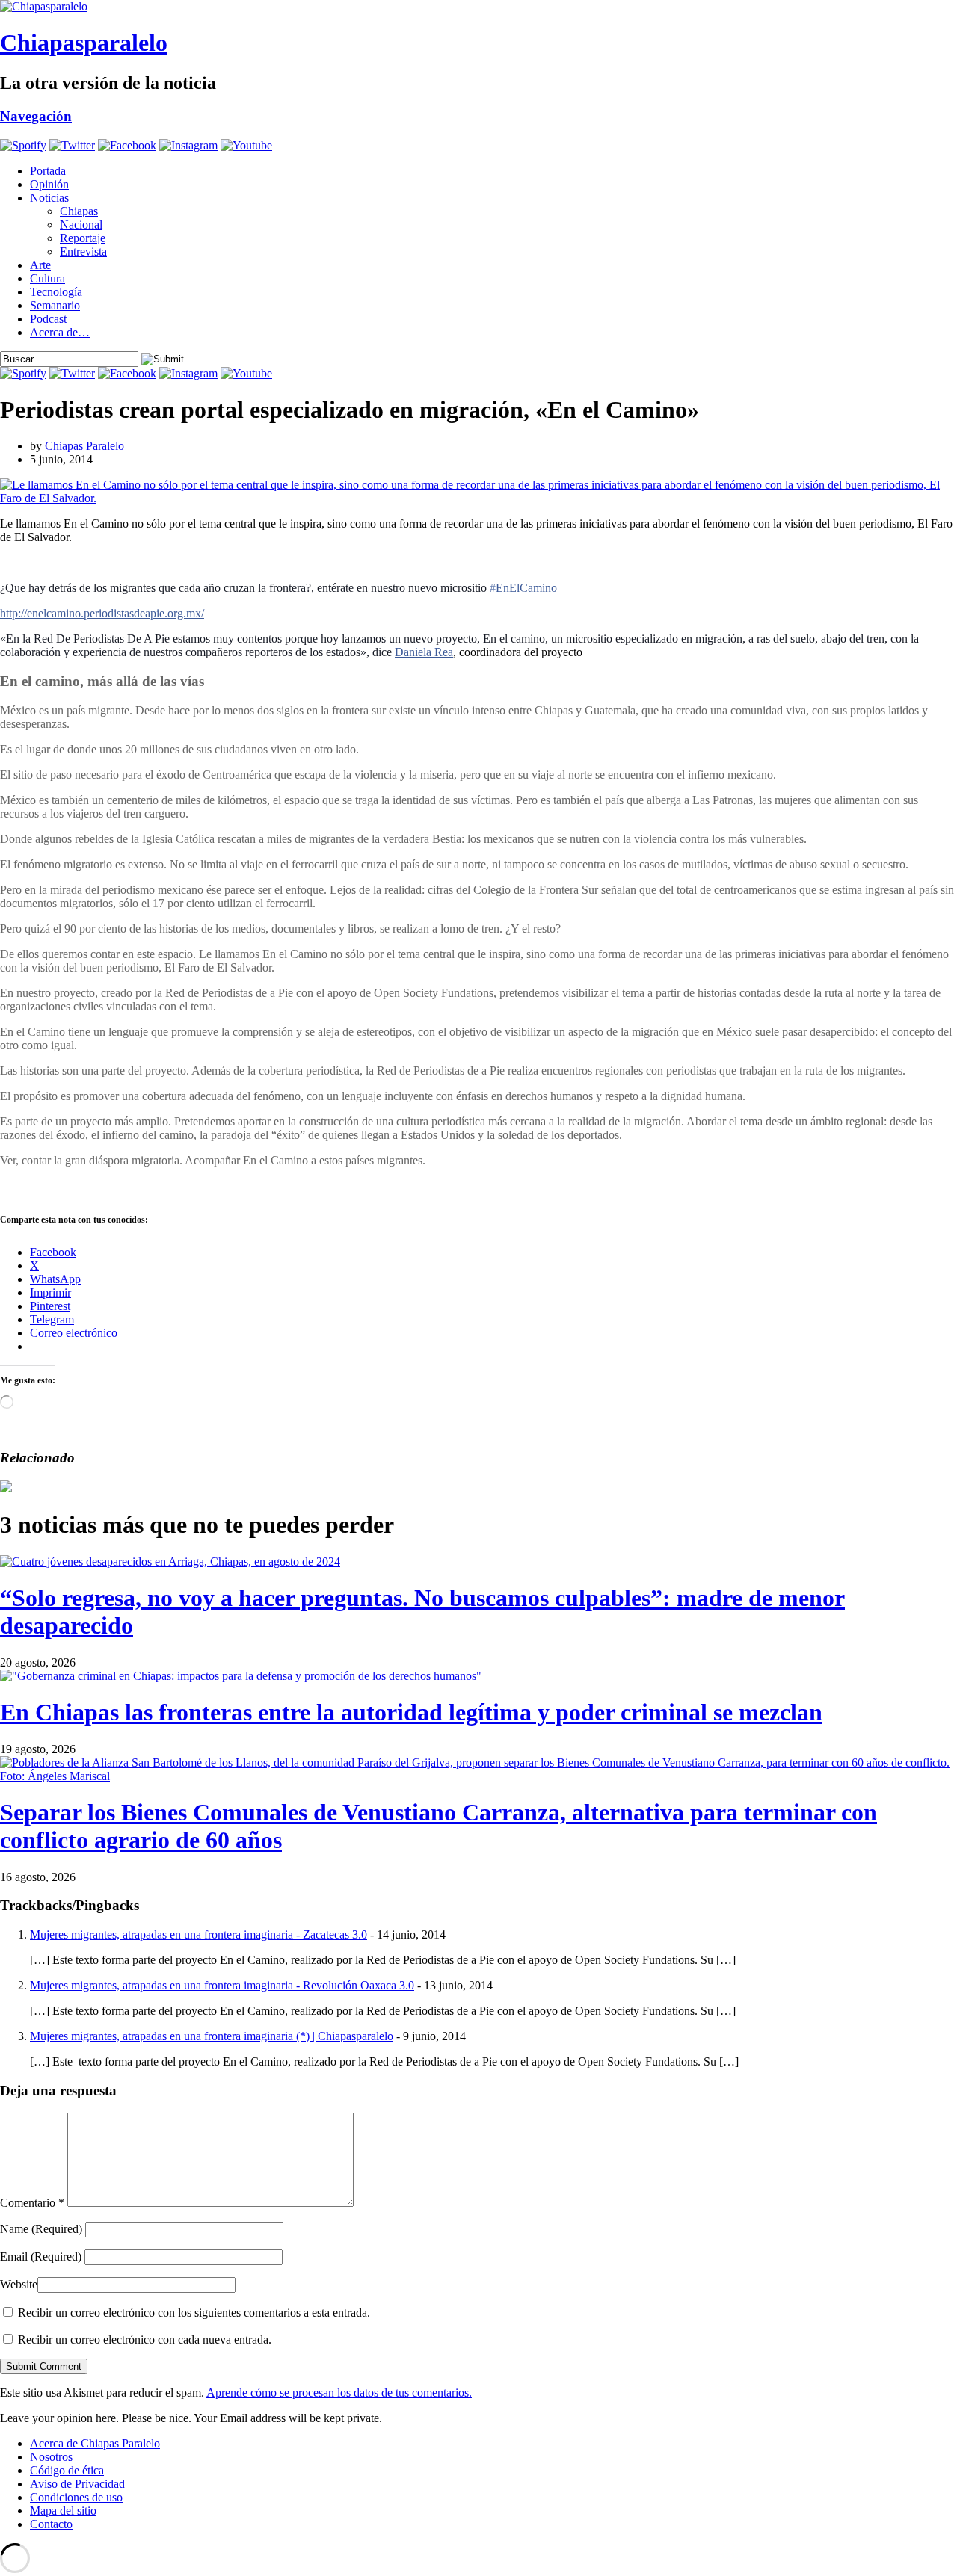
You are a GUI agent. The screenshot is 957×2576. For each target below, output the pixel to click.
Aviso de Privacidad (77, 2484)
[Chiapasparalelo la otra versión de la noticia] (478, 7)
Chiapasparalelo (84, 43)
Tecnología (56, 292)
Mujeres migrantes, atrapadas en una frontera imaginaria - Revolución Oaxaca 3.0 (222, 1985)
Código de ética (67, 2470)
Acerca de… (60, 332)
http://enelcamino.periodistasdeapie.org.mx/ (102, 613)
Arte (40, 265)
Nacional (81, 225)
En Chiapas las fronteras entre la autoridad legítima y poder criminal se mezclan (411, 1712)
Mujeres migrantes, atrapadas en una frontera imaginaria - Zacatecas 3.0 (199, 1934)
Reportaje (83, 238)
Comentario (32, 2203)
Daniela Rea (424, 652)
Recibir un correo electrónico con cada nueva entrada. (145, 2339)
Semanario (55, 305)
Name (41, 2229)
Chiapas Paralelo (84, 446)
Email (41, 2257)
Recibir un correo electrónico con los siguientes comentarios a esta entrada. (194, 2313)
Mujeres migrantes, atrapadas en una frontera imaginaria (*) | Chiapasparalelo (212, 2036)
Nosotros (51, 2457)
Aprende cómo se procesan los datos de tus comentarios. (339, 2393)
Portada (48, 171)
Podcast (48, 319)
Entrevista (83, 251)
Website (19, 2284)
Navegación (36, 116)
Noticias (49, 198)
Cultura (47, 278)
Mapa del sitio (63, 2511)
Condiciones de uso (76, 2497)
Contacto (51, 2524)
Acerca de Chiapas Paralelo (95, 2443)
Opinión (49, 184)
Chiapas (79, 211)
